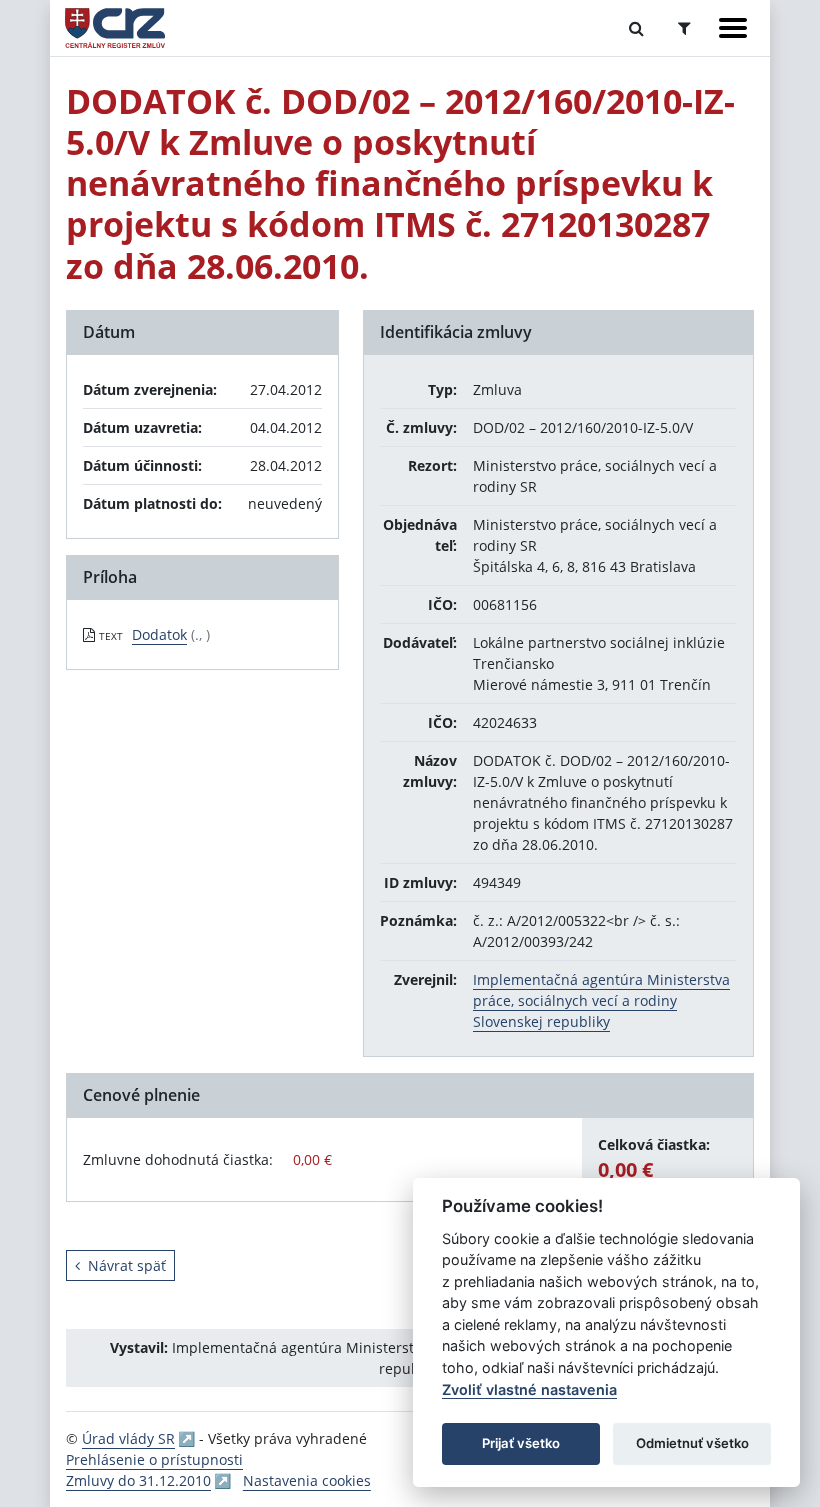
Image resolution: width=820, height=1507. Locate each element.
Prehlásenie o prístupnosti (154, 1459)
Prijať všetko (521, 1443)
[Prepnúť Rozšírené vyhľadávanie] (684, 28)
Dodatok (159, 634)
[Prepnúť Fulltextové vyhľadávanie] (636, 28)
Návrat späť (127, 1265)
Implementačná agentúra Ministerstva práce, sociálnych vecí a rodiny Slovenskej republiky (601, 1000)
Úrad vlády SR (128, 1438)
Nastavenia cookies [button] (307, 1480)
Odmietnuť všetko (692, 1443)
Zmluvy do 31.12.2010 (138, 1480)
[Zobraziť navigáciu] (733, 28)
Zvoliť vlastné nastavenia (529, 1389)
